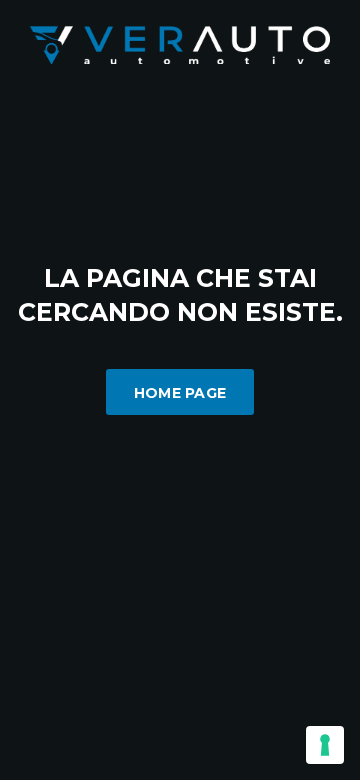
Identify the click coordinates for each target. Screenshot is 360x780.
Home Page (180, 393)
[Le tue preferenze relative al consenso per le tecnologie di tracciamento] (325, 745)
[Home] (180, 43)
